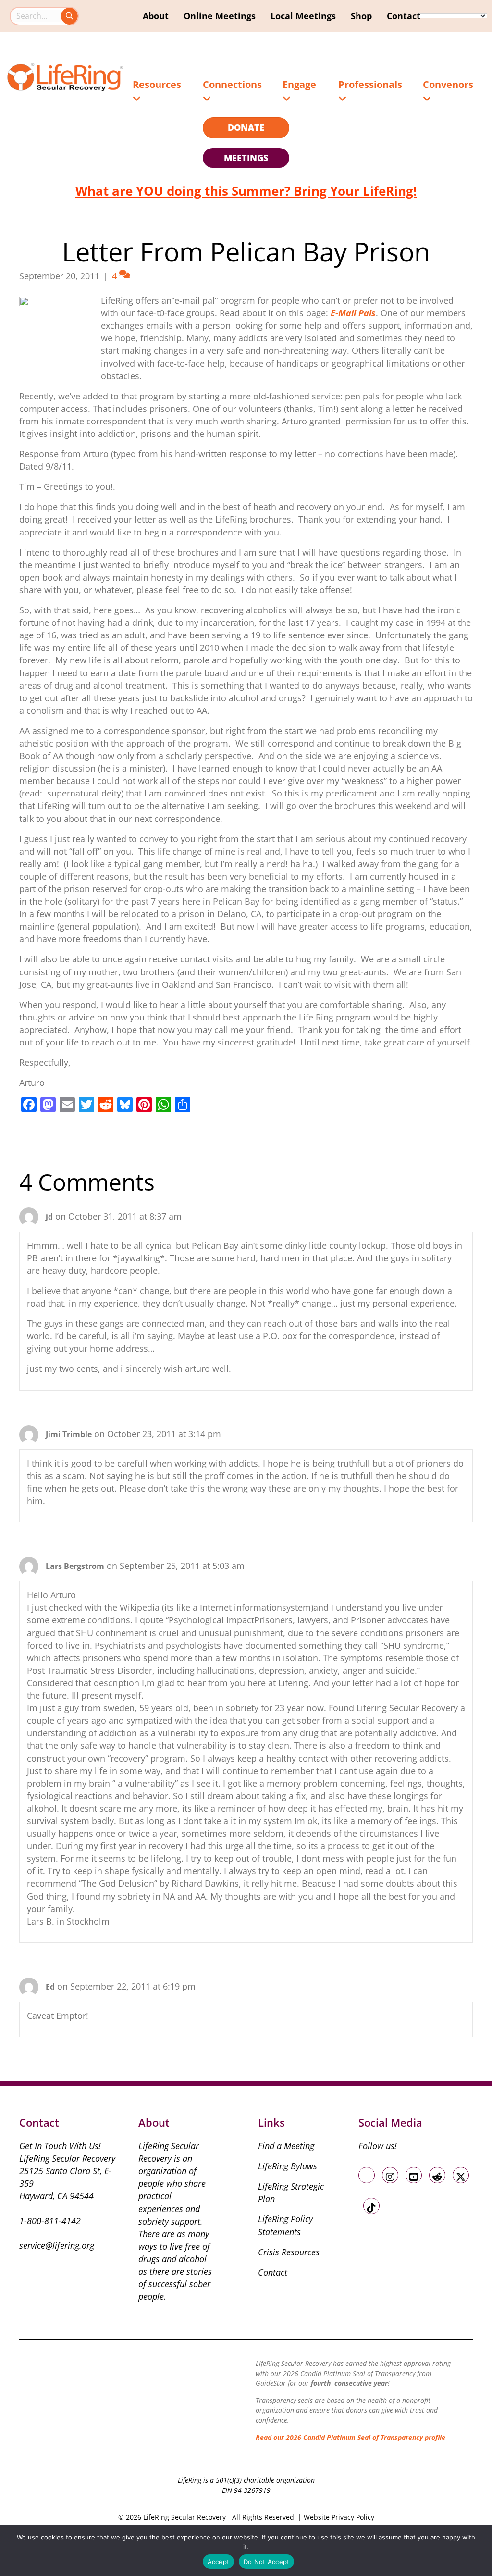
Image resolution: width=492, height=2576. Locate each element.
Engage (299, 84)
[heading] (246, 128)
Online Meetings (220, 16)
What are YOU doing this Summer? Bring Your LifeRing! (246, 191)
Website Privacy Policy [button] (339, 2517)
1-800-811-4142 (50, 2221)
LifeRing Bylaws (288, 2166)
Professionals (370, 84)
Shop (361, 16)
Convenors (448, 84)
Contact (404, 16)
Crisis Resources (289, 2252)
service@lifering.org (57, 2245)
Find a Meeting (286, 2146)
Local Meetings (303, 16)
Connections (232, 84)
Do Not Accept (266, 2562)
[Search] (69, 16)
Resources (157, 84)
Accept (219, 2562)
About (156, 16)
